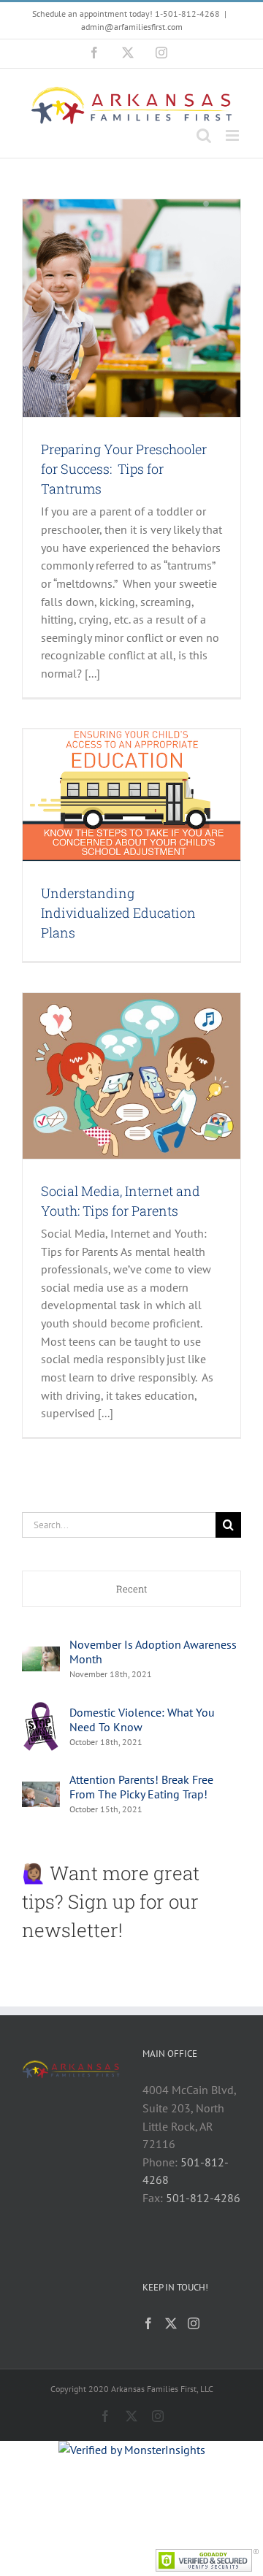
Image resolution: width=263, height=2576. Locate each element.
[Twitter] (171, 2323)
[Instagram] (194, 2323)
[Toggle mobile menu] (233, 135)
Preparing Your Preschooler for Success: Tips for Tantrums (124, 469)
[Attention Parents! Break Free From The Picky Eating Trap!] (41, 1790)
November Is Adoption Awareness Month (153, 1652)
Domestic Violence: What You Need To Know (142, 1720)
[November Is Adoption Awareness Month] (41, 1655)
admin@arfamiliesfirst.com (132, 27)
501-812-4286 (203, 2198)
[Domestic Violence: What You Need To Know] (41, 1709)
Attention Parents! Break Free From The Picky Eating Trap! (141, 1787)
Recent (132, 1589)
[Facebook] (148, 2323)
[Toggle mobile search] (204, 135)
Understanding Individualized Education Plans (118, 913)
